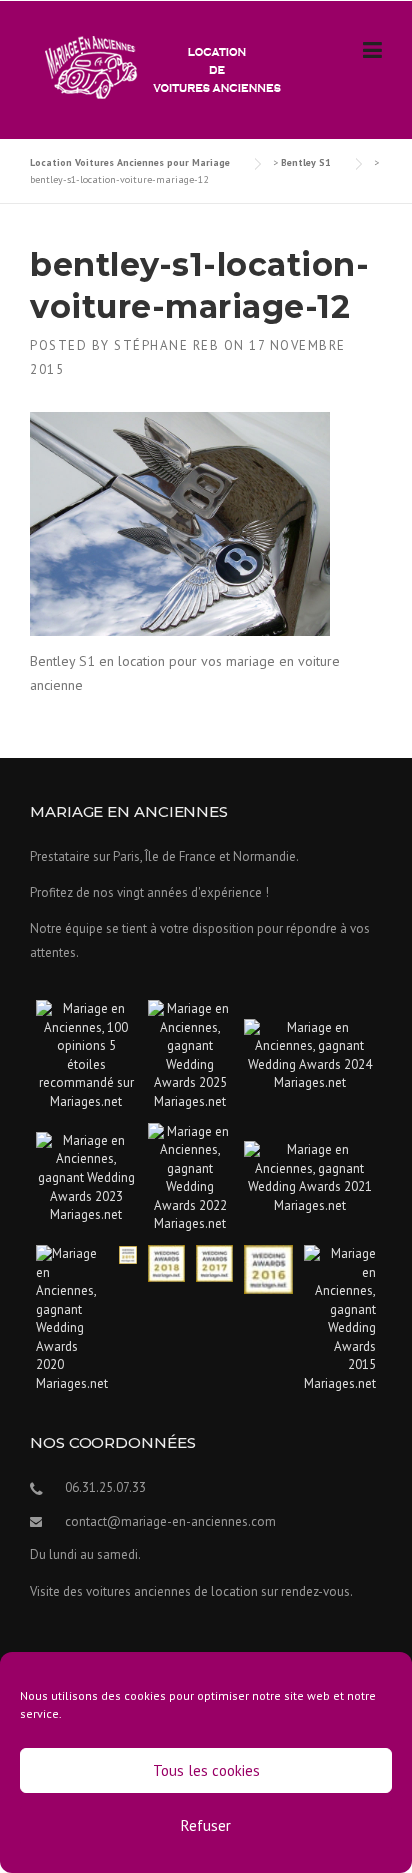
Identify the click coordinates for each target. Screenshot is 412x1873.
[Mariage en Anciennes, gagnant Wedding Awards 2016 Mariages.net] (268, 1268)
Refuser (206, 1825)
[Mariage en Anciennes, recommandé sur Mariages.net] (86, 1054)
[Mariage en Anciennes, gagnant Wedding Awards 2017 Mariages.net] (214, 1262)
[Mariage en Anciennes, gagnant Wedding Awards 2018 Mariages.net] (166, 1262)
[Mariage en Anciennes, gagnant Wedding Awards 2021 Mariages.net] (310, 1177)
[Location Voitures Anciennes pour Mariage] (158, 66)
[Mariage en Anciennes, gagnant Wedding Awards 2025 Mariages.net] (190, 1054)
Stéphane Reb (166, 345)
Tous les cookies (206, 1770)
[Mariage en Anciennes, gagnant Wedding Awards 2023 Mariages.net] (86, 1177)
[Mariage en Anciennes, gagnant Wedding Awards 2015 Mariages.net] (340, 1317)
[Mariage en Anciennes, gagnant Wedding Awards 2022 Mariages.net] (190, 1177)
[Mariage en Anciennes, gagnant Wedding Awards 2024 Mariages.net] (310, 1054)
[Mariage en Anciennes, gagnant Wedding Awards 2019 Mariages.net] (128, 1253)
